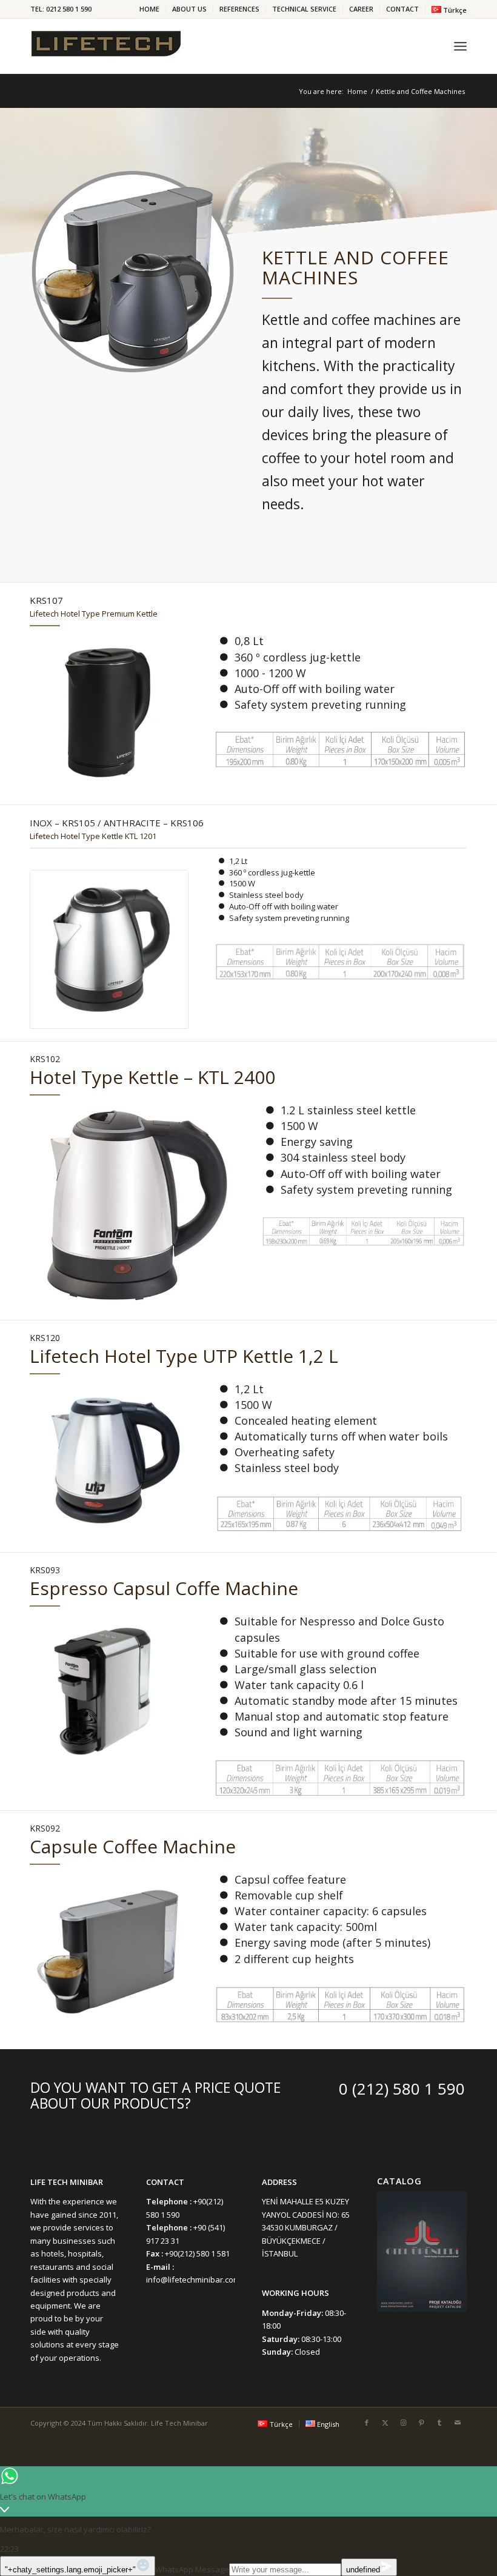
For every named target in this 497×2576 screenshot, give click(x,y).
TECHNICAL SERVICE (304, 9)
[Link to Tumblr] (439, 2423)
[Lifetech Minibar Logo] (106, 46)
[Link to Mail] (458, 2423)
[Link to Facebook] (367, 2423)
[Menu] (460, 46)
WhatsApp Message (192, 2569)
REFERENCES (239, 9)
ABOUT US (189, 9)
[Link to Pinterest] (421, 2423)
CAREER (361, 9)
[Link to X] (385, 2423)
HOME (149, 9)
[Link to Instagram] (403, 2423)
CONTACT (402, 9)
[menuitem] (150, 9)
